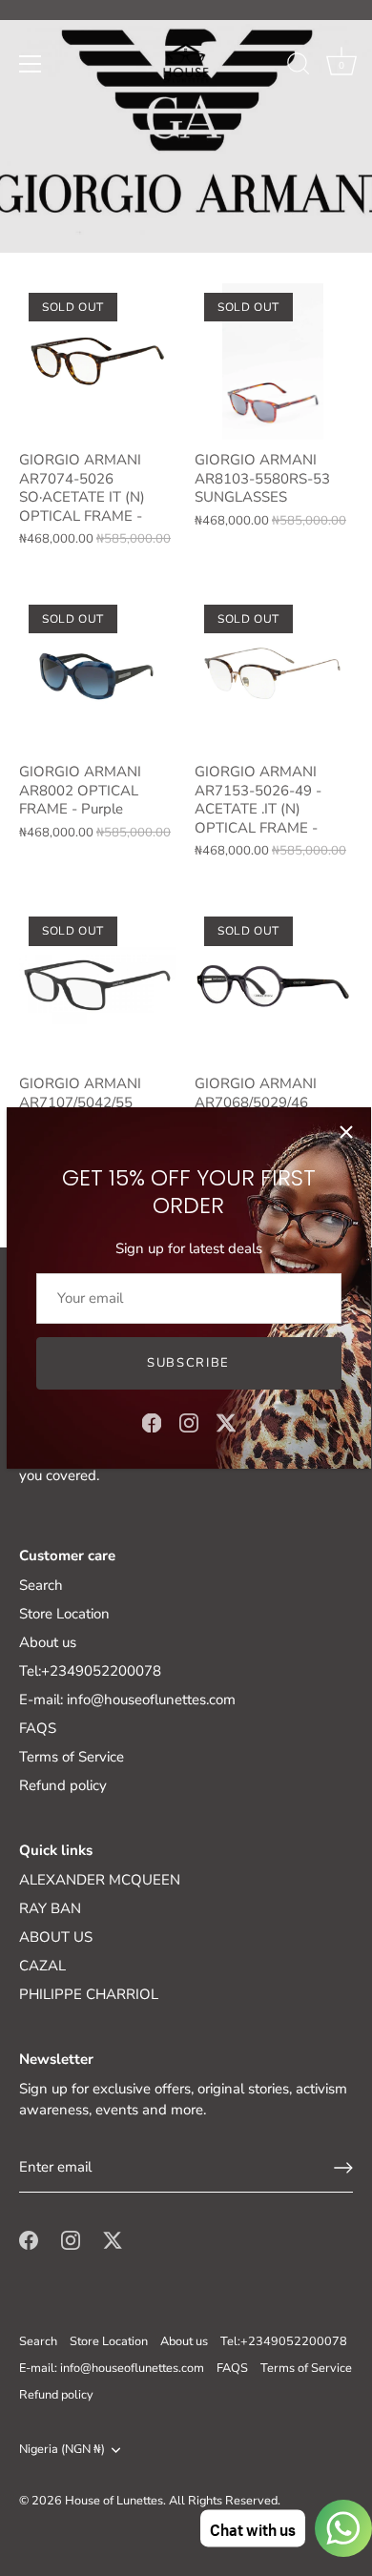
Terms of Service (72, 1757)
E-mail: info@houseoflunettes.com (127, 1700)
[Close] (346, 1132)
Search (41, 1585)
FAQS (38, 1728)
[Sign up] (343, 2168)
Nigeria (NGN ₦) (62, 2450)
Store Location (64, 1614)
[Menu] (31, 64)
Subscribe (188, 1363)
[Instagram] (189, 1421)
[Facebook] (152, 1421)
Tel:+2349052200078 (90, 1671)
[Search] (299, 67)
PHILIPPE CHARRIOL (89, 1994)
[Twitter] (226, 1421)
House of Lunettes (114, 2501)
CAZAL (42, 1966)
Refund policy (63, 1785)
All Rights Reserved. (225, 2501)
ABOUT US (56, 1937)
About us (48, 1642)
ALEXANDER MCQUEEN (100, 1880)
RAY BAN (50, 1908)
